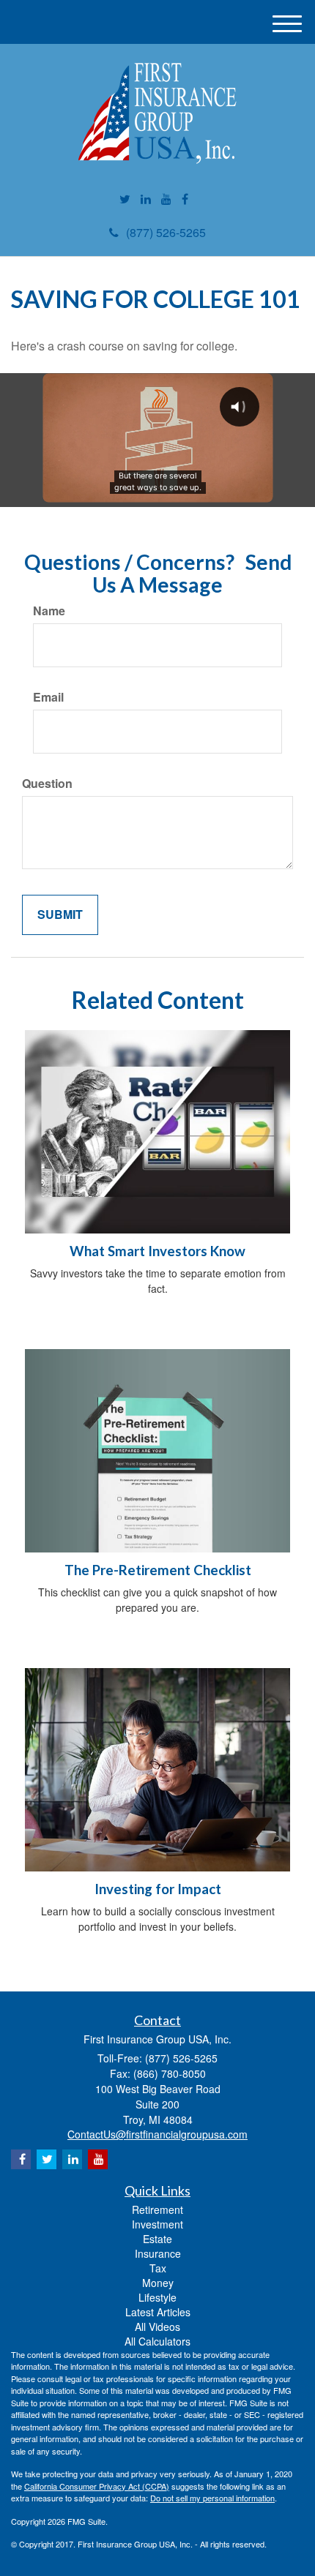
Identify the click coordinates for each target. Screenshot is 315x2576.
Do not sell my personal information (212, 2498)
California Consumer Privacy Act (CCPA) (97, 2486)
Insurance (158, 2253)
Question (47, 784)
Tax (158, 2268)
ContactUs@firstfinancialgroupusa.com (157, 2134)
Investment (157, 2224)
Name (49, 611)
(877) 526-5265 (166, 232)
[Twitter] (125, 199)
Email (48, 697)
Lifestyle (157, 2297)
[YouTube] (166, 199)
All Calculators (157, 2341)
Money (158, 2283)
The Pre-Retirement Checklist (158, 1570)
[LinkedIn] (146, 199)
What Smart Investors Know (157, 1251)
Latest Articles (158, 2312)
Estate (157, 2239)
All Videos (157, 2327)
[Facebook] (185, 199)
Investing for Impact (158, 1889)
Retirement (157, 2209)
